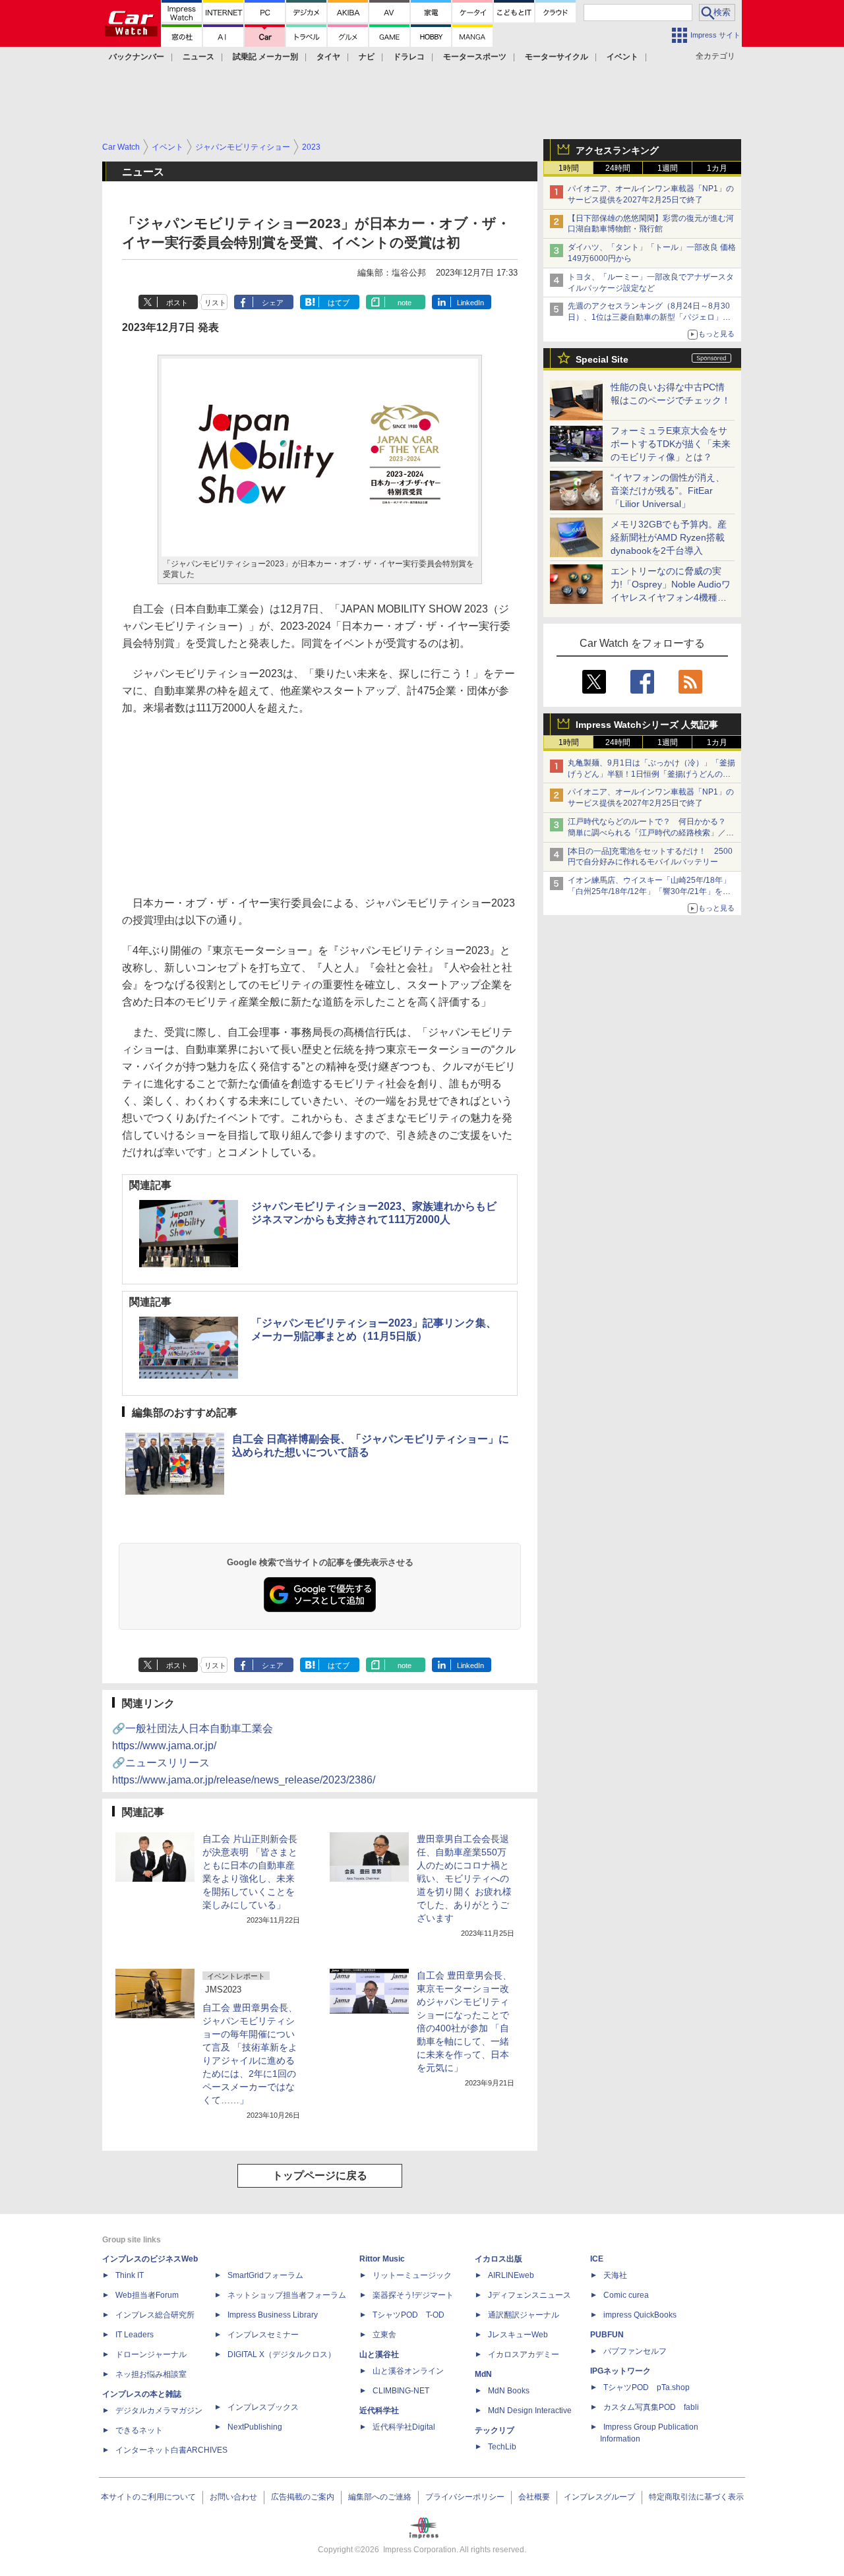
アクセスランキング (617, 150)
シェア (273, 303)
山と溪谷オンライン (408, 2371)
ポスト (177, 303)
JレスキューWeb (518, 2335)
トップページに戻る (320, 2175)
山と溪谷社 (379, 2354)
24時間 (618, 168)
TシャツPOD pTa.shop (647, 2387)
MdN (483, 2374)
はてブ (339, 303)
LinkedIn (470, 303)
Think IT (130, 2275)
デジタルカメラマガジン (159, 2411)
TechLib (502, 2447)
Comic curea (626, 2295)
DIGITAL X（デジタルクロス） (282, 2354)
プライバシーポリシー (465, 2497)
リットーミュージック (412, 2275)
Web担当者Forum (147, 2295)
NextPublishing (255, 2427)
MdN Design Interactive (530, 2411)
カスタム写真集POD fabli (651, 2407)
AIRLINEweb (511, 2275)
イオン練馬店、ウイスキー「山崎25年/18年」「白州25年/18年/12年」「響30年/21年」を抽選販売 (649, 891)
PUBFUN (607, 2335)
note (405, 303)
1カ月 (717, 168)
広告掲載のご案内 (303, 2497)
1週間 (668, 168)
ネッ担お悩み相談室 (151, 2374)
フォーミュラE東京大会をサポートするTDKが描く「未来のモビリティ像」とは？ (671, 444)
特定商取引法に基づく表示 (696, 2497)
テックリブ (495, 2430)
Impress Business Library (273, 2315)
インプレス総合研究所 (155, 2315)
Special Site (602, 359)
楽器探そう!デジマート (413, 2295)
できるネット (139, 2430)
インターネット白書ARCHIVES (171, 2450)
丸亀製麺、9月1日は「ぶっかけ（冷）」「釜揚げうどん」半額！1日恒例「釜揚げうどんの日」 (651, 774)
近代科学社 (379, 2411)
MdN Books (509, 2391)
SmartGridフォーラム (265, 2275)
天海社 (615, 2275)
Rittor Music (382, 2259)
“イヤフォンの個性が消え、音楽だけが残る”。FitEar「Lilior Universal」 (668, 491)
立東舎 (384, 2335)
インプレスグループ (599, 2497)
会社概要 (534, 2497)
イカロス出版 (498, 2259)
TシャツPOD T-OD (408, 2315)
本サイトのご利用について (148, 2497)
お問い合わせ (233, 2497)
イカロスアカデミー (524, 2354)
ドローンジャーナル (151, 2354)
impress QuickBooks (640, 2315)
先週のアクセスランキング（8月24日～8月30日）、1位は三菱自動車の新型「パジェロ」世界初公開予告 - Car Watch (649, 317)
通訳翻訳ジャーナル (524, 2315)
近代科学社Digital (404, 2427)
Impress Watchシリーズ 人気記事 (647, 725)
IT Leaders (135, 2335)
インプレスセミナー (263, 2335)
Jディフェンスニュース (529, 2295)
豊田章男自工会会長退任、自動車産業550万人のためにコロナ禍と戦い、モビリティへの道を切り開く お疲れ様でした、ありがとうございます (464, 1878)
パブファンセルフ (635, 2351)
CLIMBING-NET (401, 2391)
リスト (215, 303)
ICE (597, 2259)
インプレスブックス (263, 2407)
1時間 (569, 168)
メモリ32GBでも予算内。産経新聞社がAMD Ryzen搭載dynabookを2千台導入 (669, 537)
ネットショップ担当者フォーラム (287, 2295)
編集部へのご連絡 (380, 2497)
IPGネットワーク (620, 2371)
